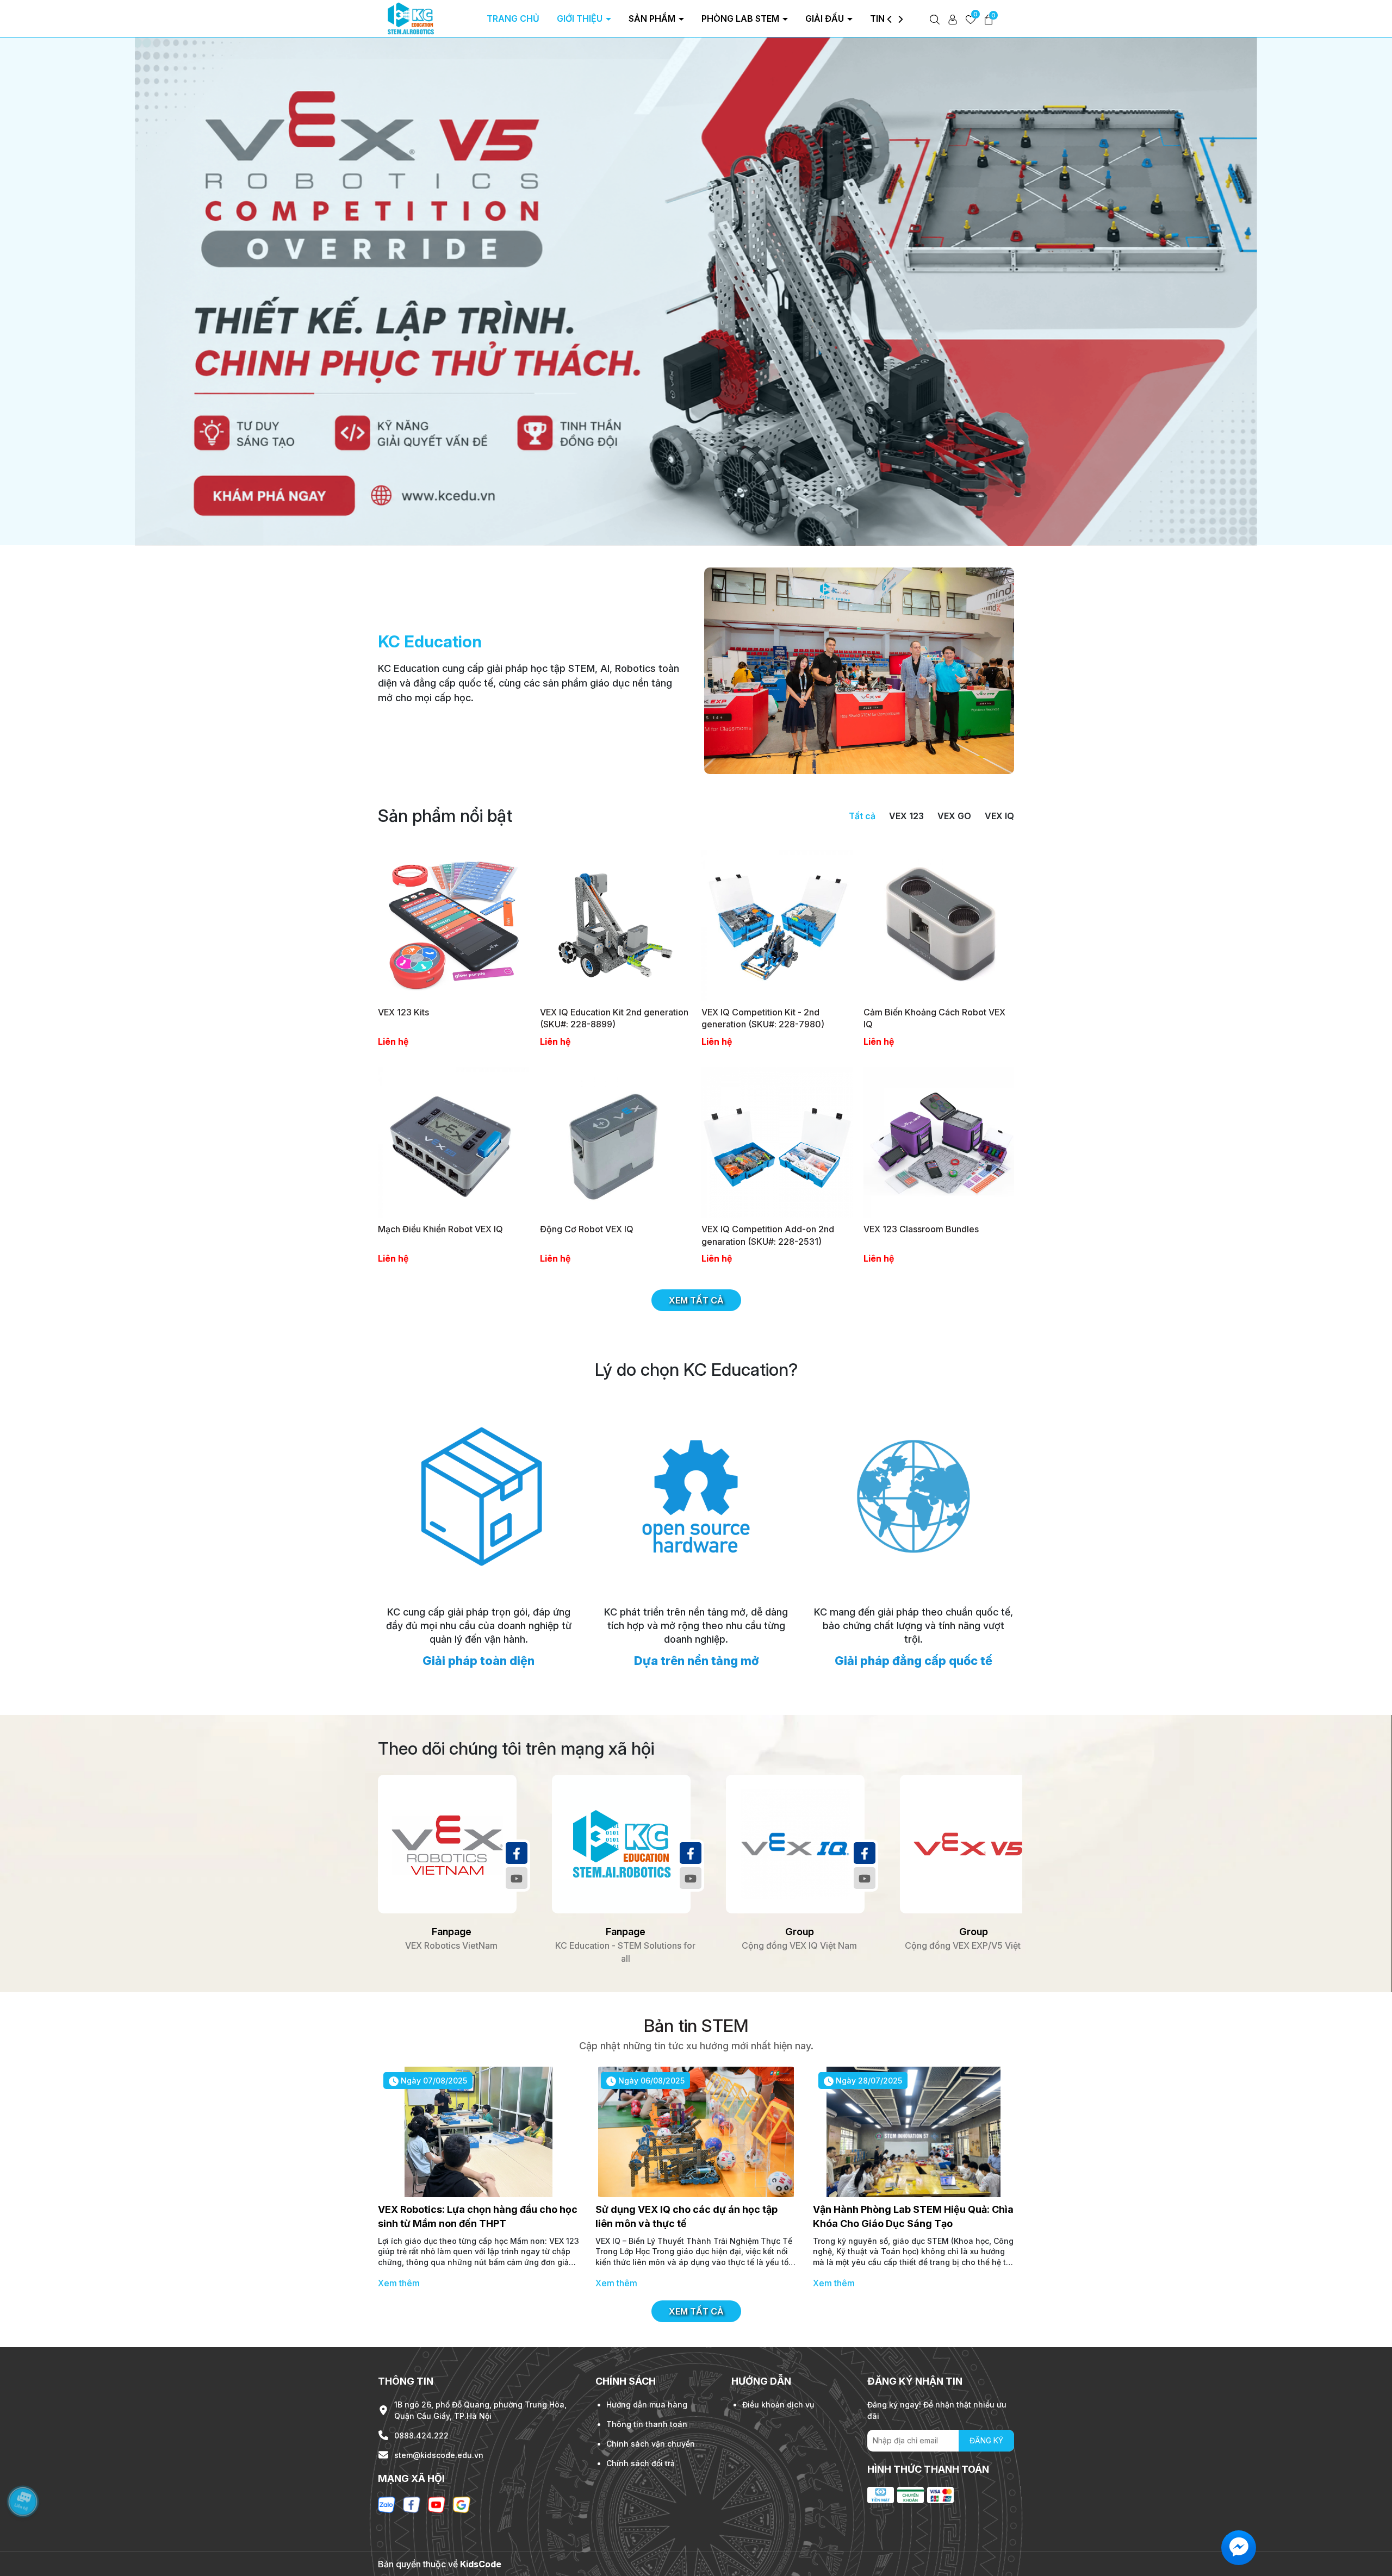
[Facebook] (517, 1853)
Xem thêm (399, 2283)
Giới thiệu (581, 18)
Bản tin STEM (696, 2026)
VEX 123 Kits (403, 1012)
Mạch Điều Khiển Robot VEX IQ (440, 1229)
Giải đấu (826, 18)
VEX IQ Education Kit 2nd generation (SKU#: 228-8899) (614, 1018)
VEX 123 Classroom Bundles (921, 1229)
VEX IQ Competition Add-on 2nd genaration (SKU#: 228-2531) (768, 1235)
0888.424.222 (421, 2435)
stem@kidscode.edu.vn (439, 2455)
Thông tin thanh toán (647, 2424)
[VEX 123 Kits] (453, 925)
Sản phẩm (653, 18)
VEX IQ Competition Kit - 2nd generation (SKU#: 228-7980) (763, 1018)
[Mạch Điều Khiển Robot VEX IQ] (453, 1143)
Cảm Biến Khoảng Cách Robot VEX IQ (934, 1018)
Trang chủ (513, 18)
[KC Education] (859, 670)
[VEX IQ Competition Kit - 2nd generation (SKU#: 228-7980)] (777, 925)
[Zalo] (387, 2504)
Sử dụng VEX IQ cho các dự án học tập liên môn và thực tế (686, 2216)
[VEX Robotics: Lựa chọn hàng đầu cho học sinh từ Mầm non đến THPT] (478, 2132)
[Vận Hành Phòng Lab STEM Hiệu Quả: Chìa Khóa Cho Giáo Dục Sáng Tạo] (913, 2132)
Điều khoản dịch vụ (778, 2405)
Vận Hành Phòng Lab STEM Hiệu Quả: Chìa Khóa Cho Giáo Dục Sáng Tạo (913, 2216)
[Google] (462, 2504)
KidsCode (481, 2564)
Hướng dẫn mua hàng (647, 2405)
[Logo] (411, 18)
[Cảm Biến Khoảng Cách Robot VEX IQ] (939, 925)
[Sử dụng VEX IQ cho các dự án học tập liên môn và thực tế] (696, 2132)
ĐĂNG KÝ (986, 2440)
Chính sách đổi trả (641, 2463)
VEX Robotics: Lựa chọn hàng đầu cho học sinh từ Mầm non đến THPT (478, 2216)
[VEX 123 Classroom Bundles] (939, 1143)
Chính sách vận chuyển (651, 2444)
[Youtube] (517, 1878)
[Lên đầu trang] (1370, 2511)
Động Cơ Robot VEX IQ (587, 1229)
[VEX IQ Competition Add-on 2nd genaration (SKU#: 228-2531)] (777, 1143)
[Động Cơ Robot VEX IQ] (616, 1143)
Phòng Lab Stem (741, 18)
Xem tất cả (696, 1300)
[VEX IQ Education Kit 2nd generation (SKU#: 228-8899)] (616, 925)
